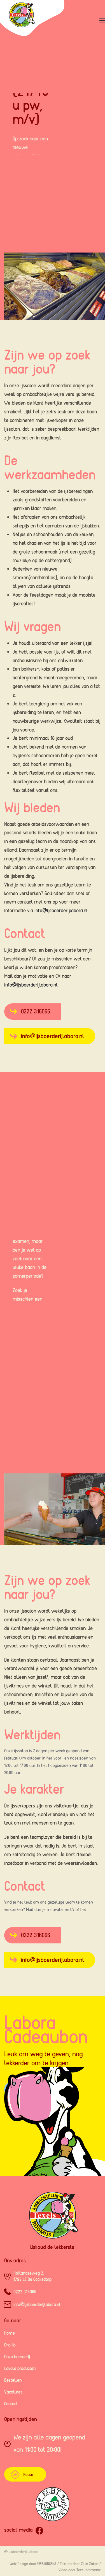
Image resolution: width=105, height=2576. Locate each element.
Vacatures (13, 2392)
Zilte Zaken (90, 2564)
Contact (11, 2404)
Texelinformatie (89, 2570)
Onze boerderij (17, 2357)
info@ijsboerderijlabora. (37, 2304)
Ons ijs (10, 2345)
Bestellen (13, 2380)
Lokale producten (20, 2368)
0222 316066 (36, 1011)
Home (10, 2333)
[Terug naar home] (34, 21)
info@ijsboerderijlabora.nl (61, 910)
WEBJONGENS (47, 2564)
